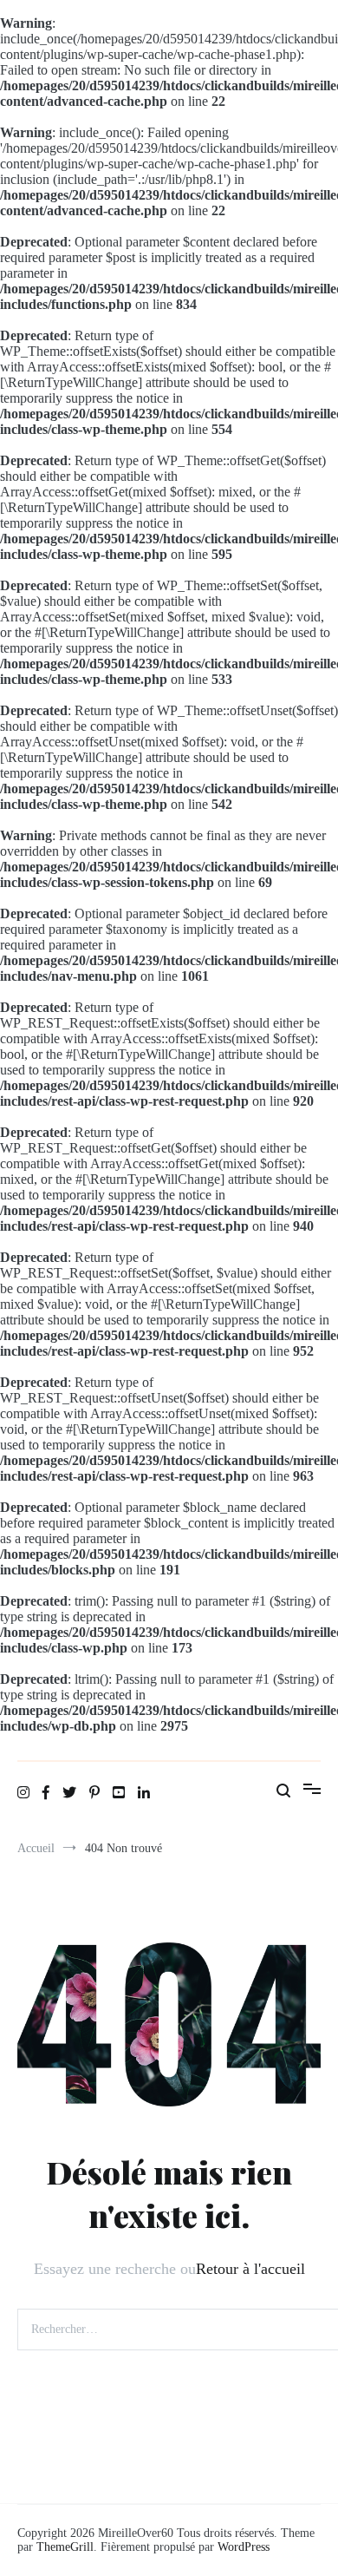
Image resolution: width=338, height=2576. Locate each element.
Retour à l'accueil (250, 2269)
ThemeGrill (65, 2547)
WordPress (244, 2547)
